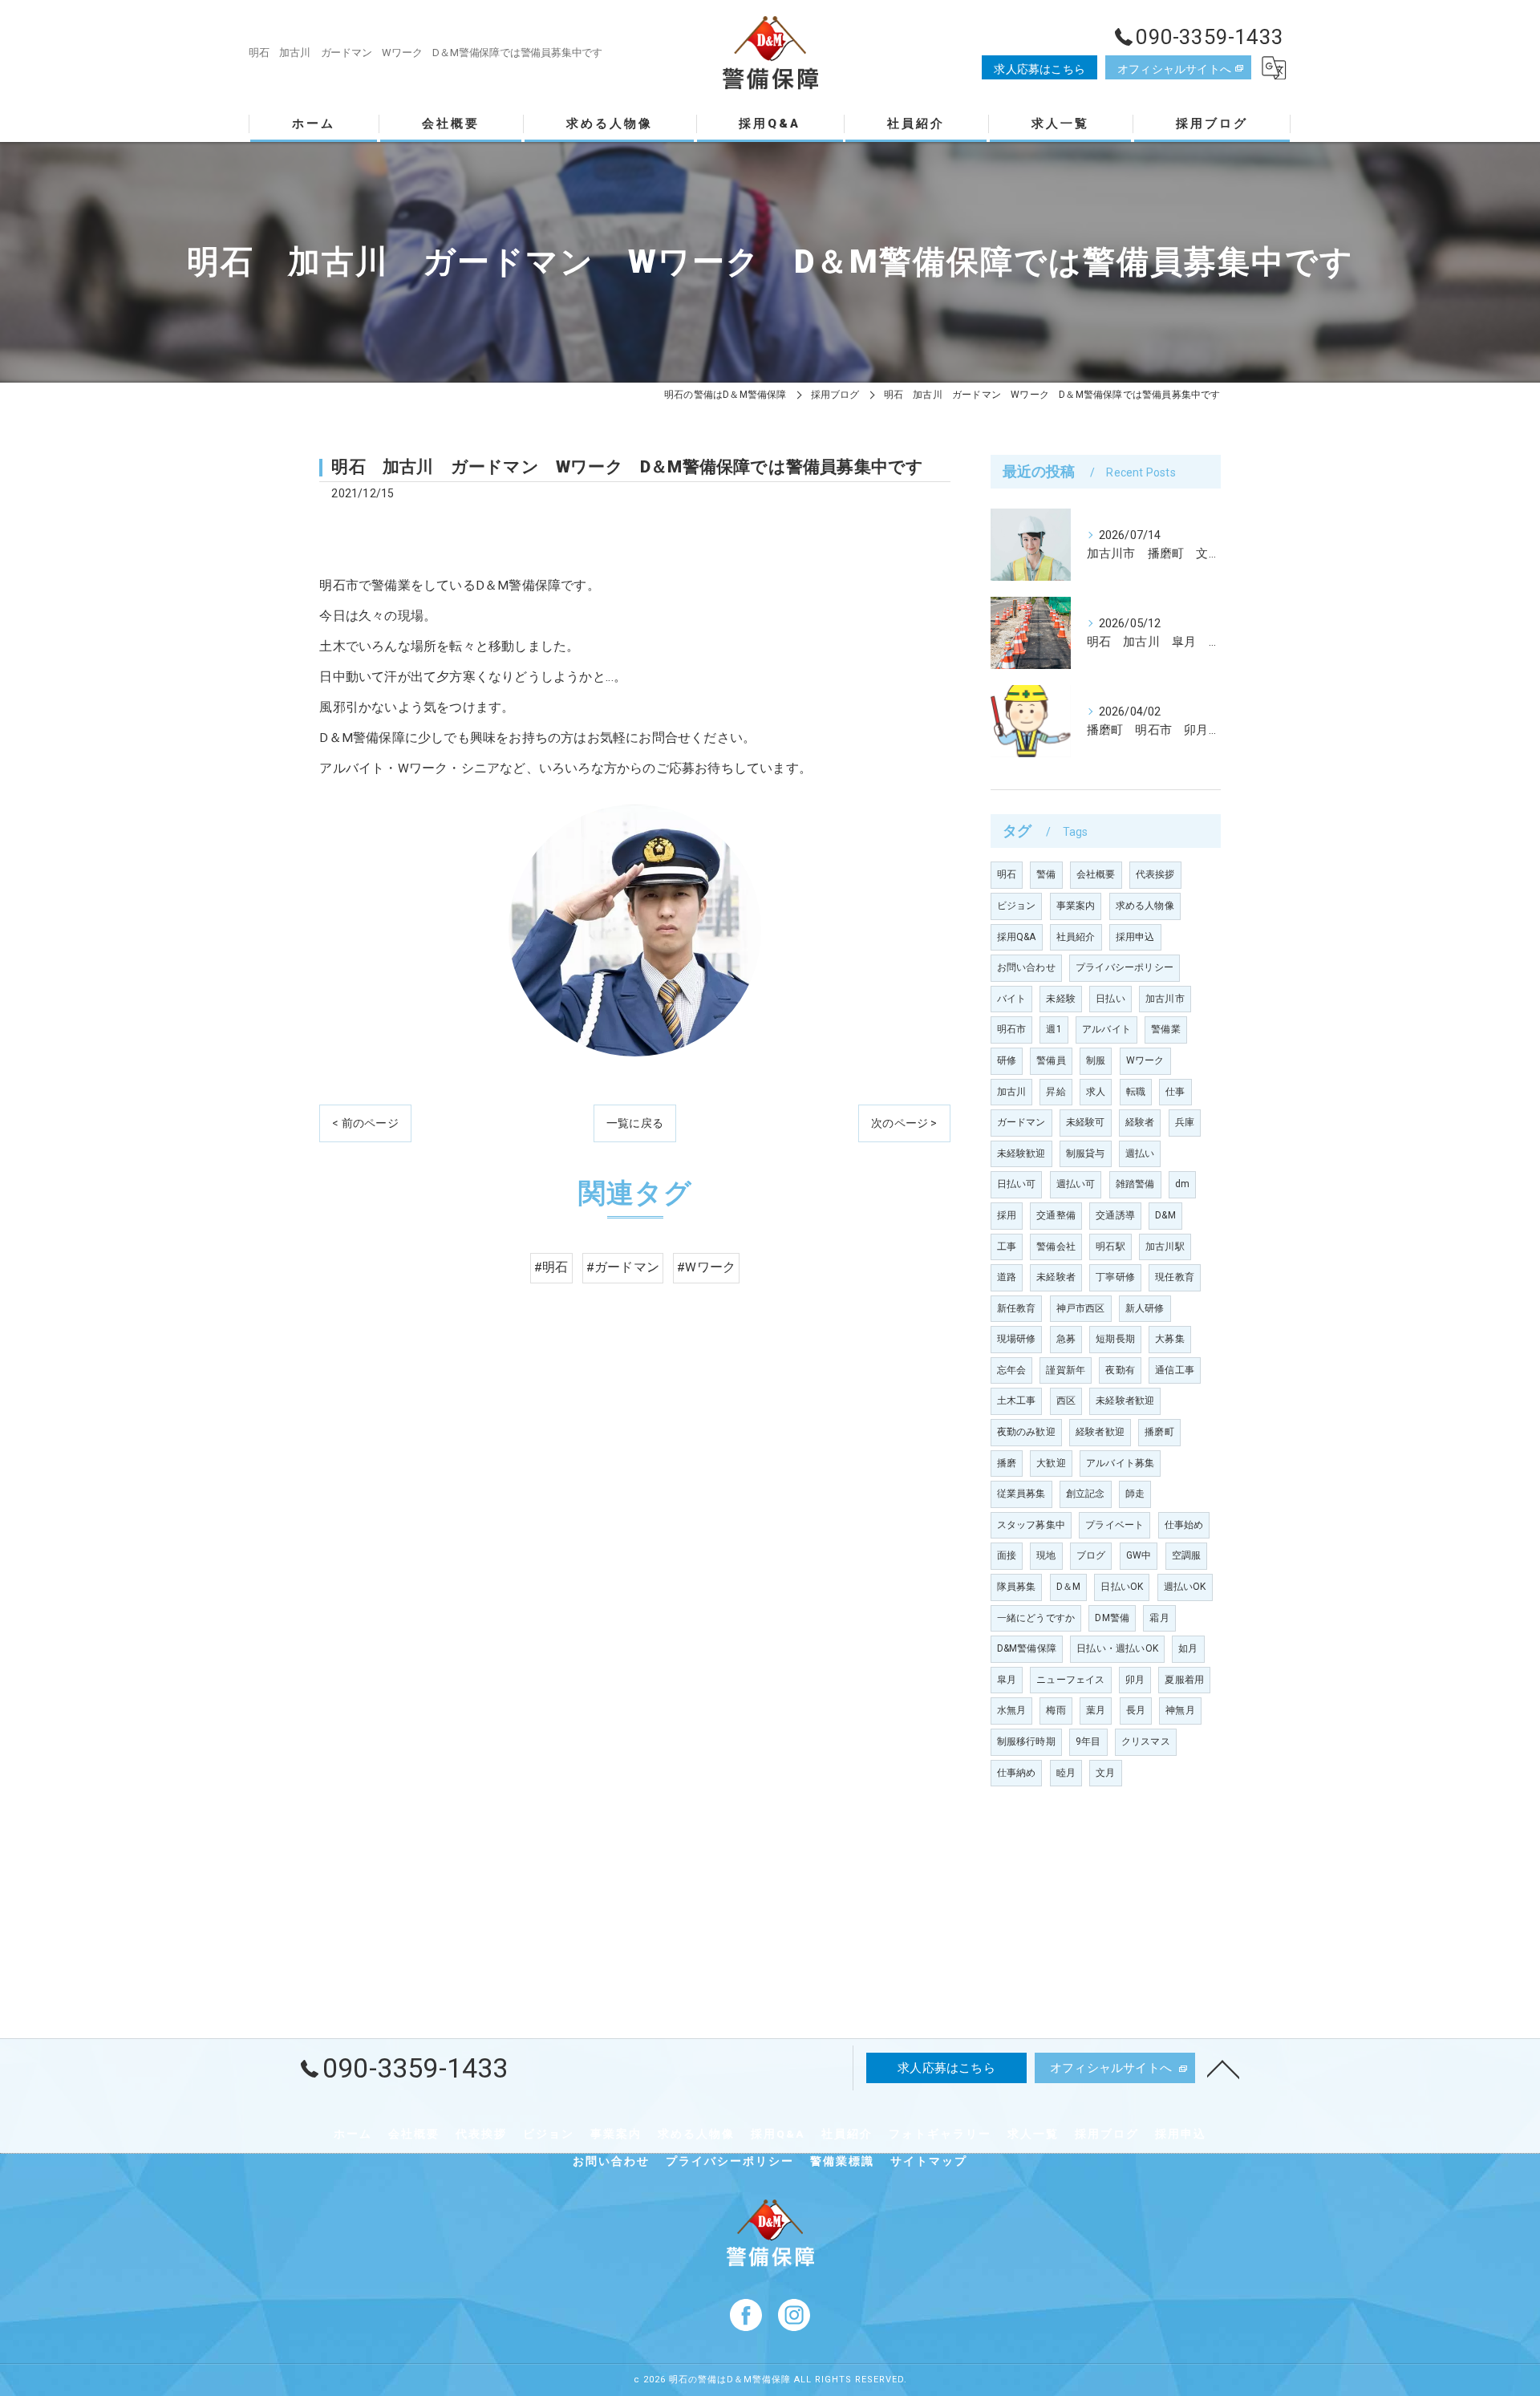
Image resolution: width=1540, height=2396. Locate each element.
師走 (1135, 1494)
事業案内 (1076, 906)
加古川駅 (1165, 1247)
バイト (1012, 999)
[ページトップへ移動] (1223, 2068)
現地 (1046, 1555)
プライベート (1114, 1525)
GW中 (1139, 1555)
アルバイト (1106, 1029)
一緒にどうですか (1036, 1618)
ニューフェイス (1070, 1680)
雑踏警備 (1135, 1184)
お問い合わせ (1026, 967)
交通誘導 (1115, 1215)
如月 (1188, 1648)
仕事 (1175, 1092)
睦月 (1066, 1773)
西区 (1066, 1401)
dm (1182, 1184)
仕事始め (1184, 1525)
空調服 (1187, 1555)
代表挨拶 (1155, 874)
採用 (1007, 1215)
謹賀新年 (1066, 1370)
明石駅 (1110, 1247)
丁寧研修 (1115, 1277)
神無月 (1180, 1710)
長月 (1136, 1710)
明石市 (1012, 1029)
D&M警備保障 (1027, 1648)
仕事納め (1017, 1773)
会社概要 (1096, 874)
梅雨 (1056, 1710)
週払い (1140, 1153)
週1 (1054, 1029)
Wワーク (1145, 1060)
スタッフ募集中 (1031, 1525)
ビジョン (1017, 906)
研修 (1007, 1060)
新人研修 (1145, 1308)
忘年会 (1012, 1370)
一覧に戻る (635, 1123)
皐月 (1007, 1680)
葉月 (1096, 1710)
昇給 (1056, 1092)
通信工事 (1175, 1370)
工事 (1007, 1247)
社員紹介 (1076, 937)
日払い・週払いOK (1117, 1648)
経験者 (1140, 1122)
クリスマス (1146, 1741)
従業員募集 (1021, 1494)
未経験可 (1086, 1122)
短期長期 (1115, 1339)
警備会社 (1056, 1247)
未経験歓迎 (1021, 1153)
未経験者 (1056, 1277)
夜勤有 (1120, 1370)
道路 (1007, 1277)
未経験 (1061, 999)
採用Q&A (1017, 937)
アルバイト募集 (1120, 1463)
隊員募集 (1017, 1587)
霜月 (1159, 1618)
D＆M (1069, 1587)
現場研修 (1017, 1339)
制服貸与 (1086, 1153)
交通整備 (1056, 1215)
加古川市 (1165, 999)
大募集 (1170, 1339)
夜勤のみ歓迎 (1026, 1432)
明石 (1007, 874)
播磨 (1007, 1463)
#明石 (551, 1267)
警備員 (1051, 1060)
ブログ (1091, 1555)
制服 (1096, 1060)
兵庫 (1185, 1122)
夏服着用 (1184, 1680)
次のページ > (904, 1123)
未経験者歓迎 (1125, 1401)
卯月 (1135, 1680)
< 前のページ (365, 1123)
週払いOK (1185, 1587)
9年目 (1088, 1741)
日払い (1110, 999)
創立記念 (1086, 1494)
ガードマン (1021, 1122)
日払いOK (1122, 1587)
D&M (1165, 1215)
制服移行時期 (1026, 1741)
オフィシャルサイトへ (1174, 69)
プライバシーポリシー (1125, 967)
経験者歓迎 (1100, 1432)
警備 (1046, 874)
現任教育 (1175, 1277)
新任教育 (1017, 1308)
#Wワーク (706, 1267)
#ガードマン (623, 1267)
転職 (1136, 1092)
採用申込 (1135, 937)
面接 (1007, 1555)
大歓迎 (1051, 1463)
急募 (1066, 1339)
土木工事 (1017, 1401)
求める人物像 (1145, 906)
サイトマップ (929, 2161)
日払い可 (1017, 1184)
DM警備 (1112, 1618)
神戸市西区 (1081, 1308)
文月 (1105, 1773)
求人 (1096, 1092)
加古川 (1012, 1092)
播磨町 (1159, 1432)
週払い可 (1076, 1184)
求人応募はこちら (1039, 69)
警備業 (1166, 1029)
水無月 (1012, 1710)
